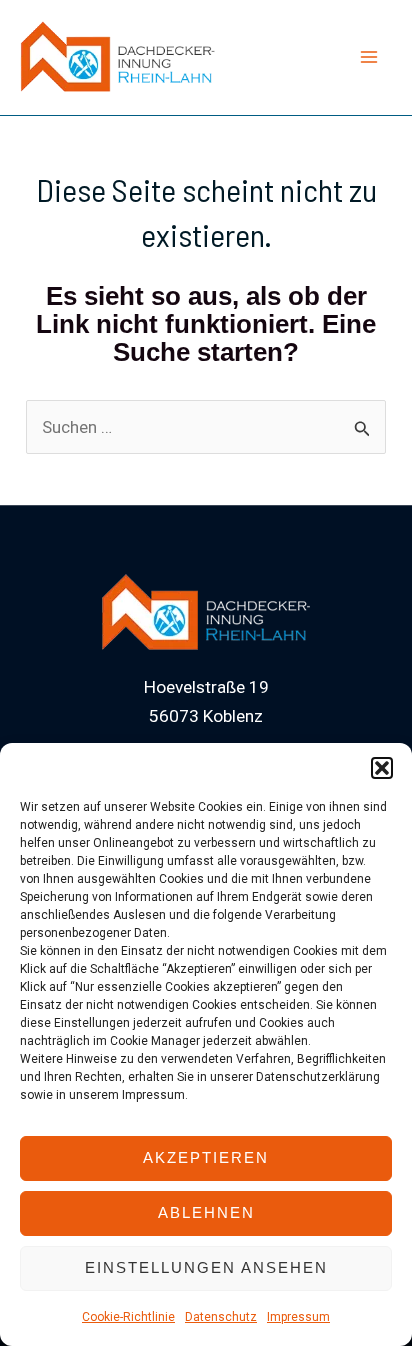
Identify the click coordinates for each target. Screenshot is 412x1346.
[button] (382, 768)
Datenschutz (221, 1317)
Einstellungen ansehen (206, 1267)
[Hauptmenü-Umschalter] (370, 58)
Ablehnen (206, 1212)
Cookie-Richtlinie (128, 1317)
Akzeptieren (206, 1157)
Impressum (298, 1317)
